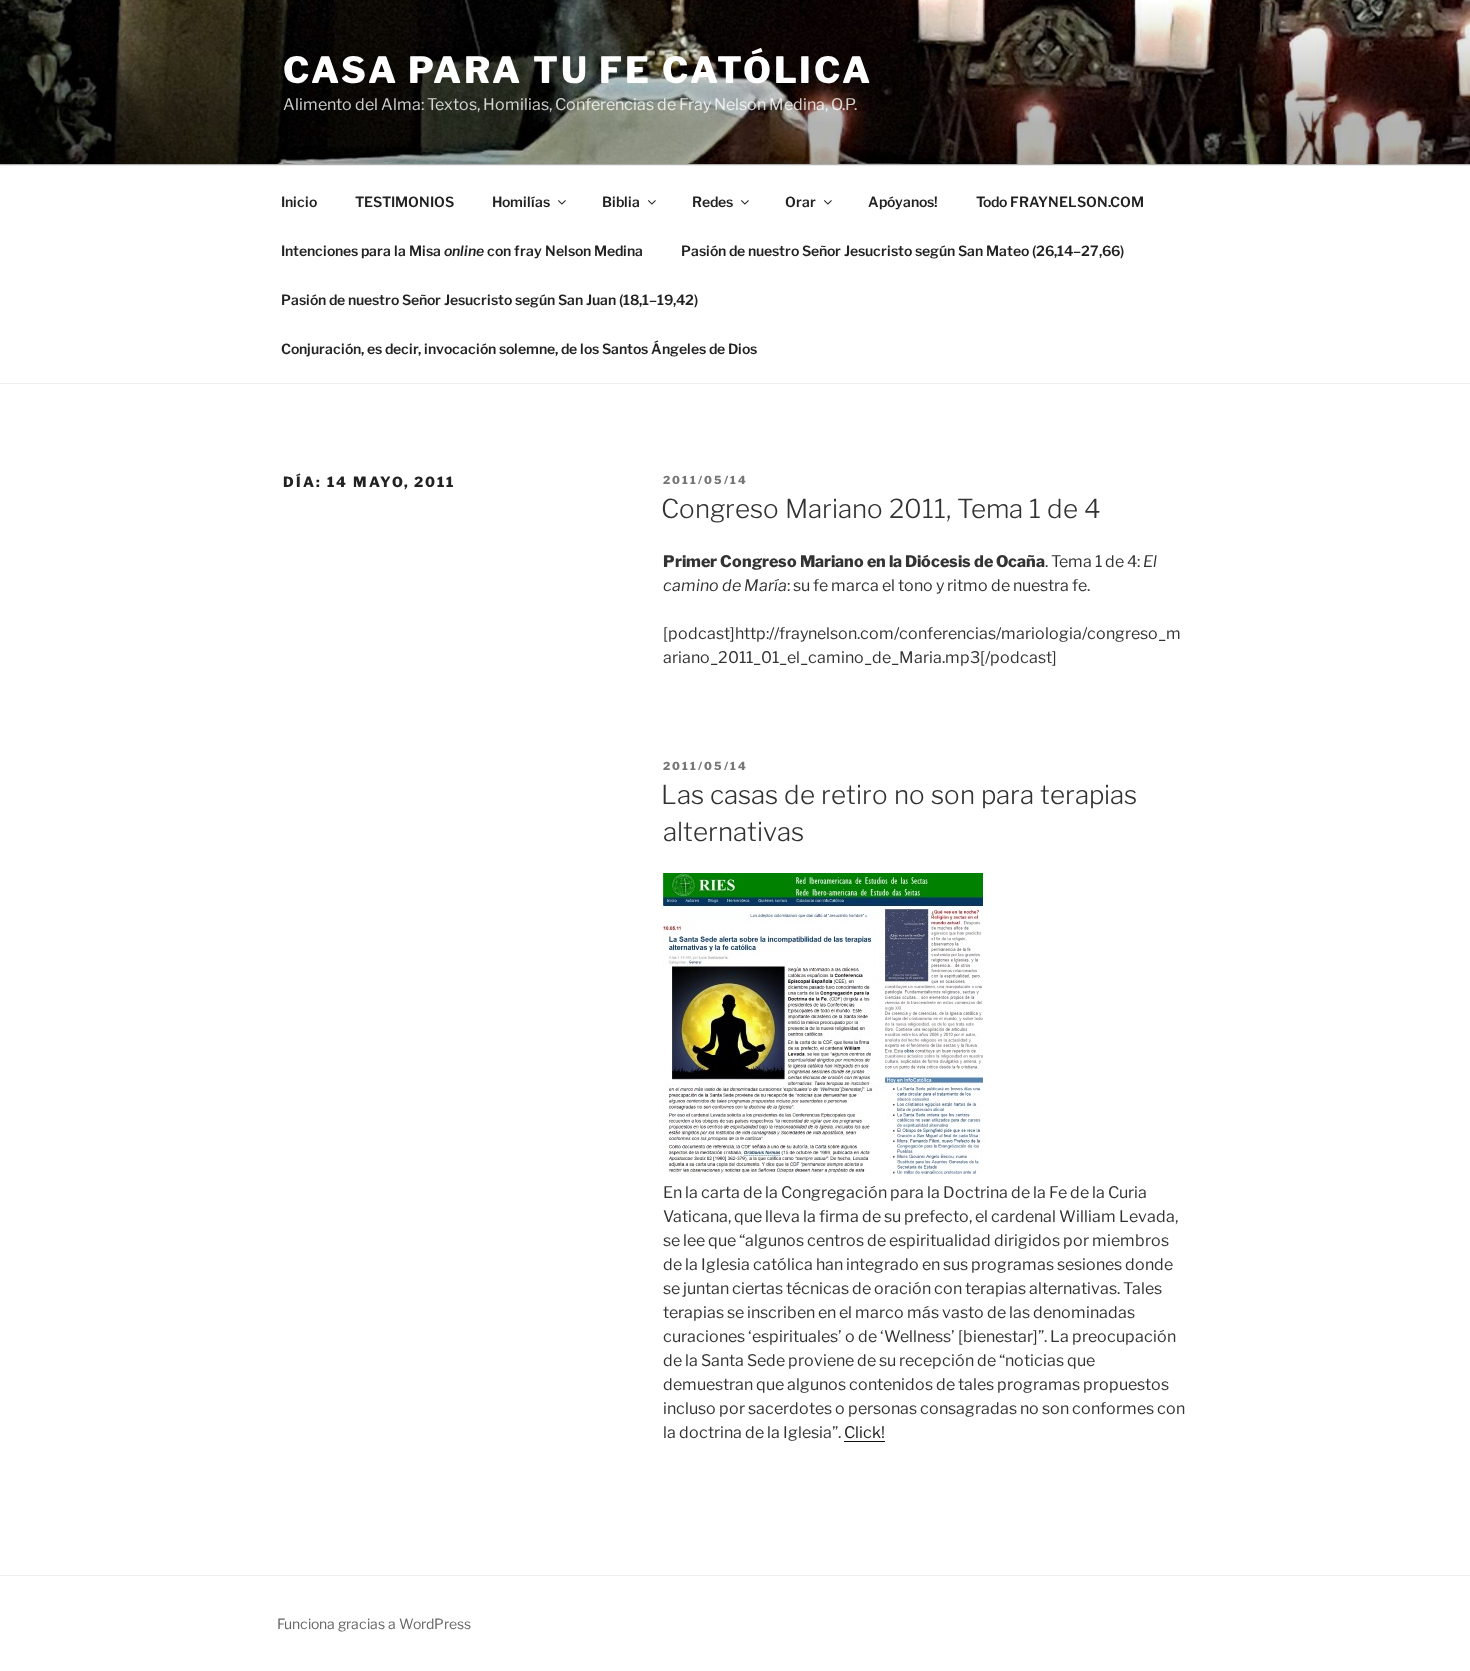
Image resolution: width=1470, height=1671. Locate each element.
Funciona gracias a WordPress (374, 1623)
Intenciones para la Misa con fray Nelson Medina (462, 250)
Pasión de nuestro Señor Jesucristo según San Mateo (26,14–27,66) (902, 250)
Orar (800, 201)
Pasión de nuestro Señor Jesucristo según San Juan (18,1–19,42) (489, 299)
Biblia (621, 201)
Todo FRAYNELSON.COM (1060, 201)
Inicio (299, 201)
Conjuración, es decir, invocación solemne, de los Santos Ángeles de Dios (519, 348)
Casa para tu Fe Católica (578, 70)
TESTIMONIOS (404, 201)
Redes (712, 201)
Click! (864, 1432)
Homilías (521, 201)
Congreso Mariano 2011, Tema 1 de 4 (881, 508)
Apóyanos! (903, 201)
